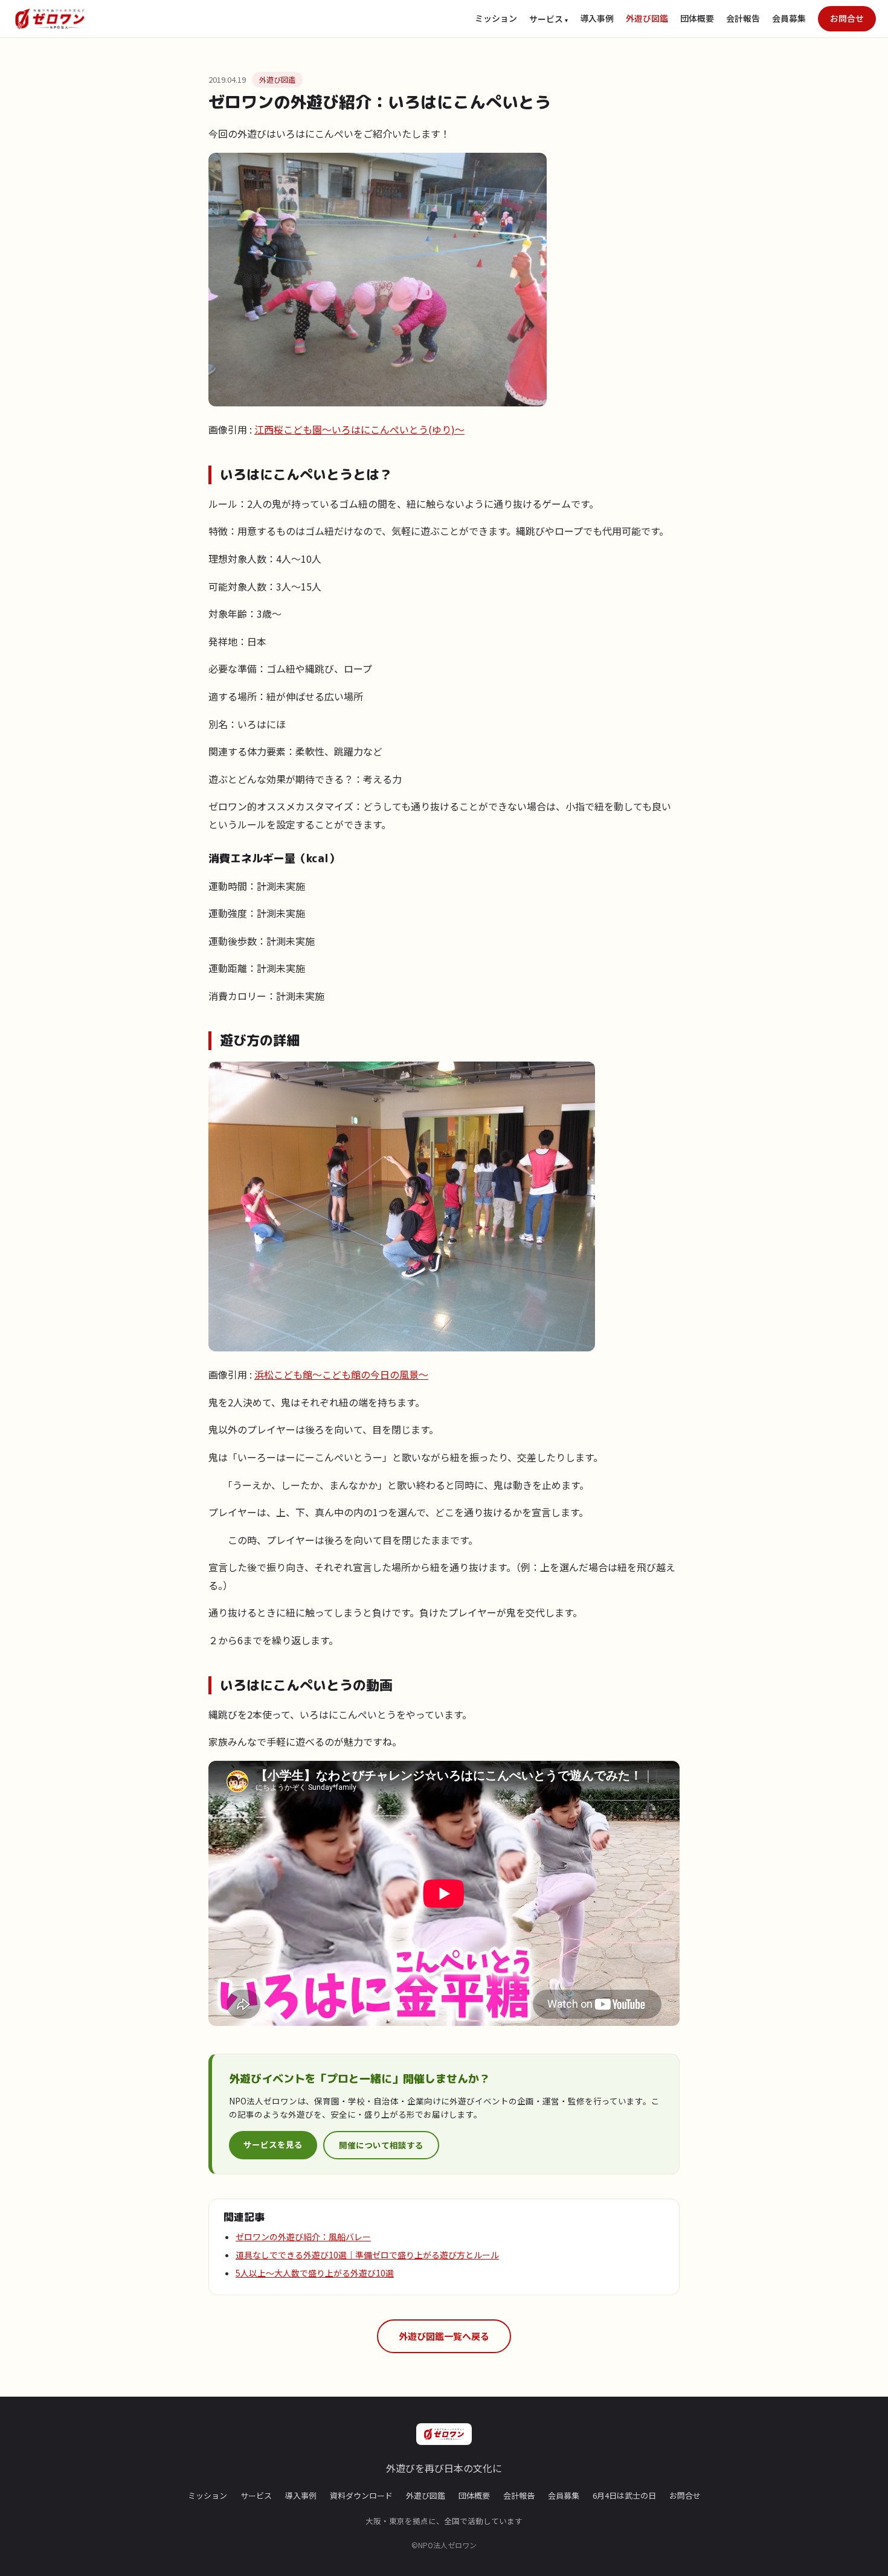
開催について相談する (381, 2145)
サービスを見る (273, 2144)
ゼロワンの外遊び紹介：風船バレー (303, 2237)
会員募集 (789, 18)
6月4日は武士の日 (624, 2495)
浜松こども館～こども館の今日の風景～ (341, 1374)
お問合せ (847, 18)
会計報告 (743, 18)
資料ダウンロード (361, 2495)
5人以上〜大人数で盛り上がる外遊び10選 (315, 2273)
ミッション (496, 18)
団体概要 (697, 18)
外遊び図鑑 (647, 18)
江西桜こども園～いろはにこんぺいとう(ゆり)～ (359, 429)
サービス (256, 2495)
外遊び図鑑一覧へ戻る (444, 2336)
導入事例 (597, 18)
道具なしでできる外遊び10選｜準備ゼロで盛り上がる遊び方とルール (367, 2255)
